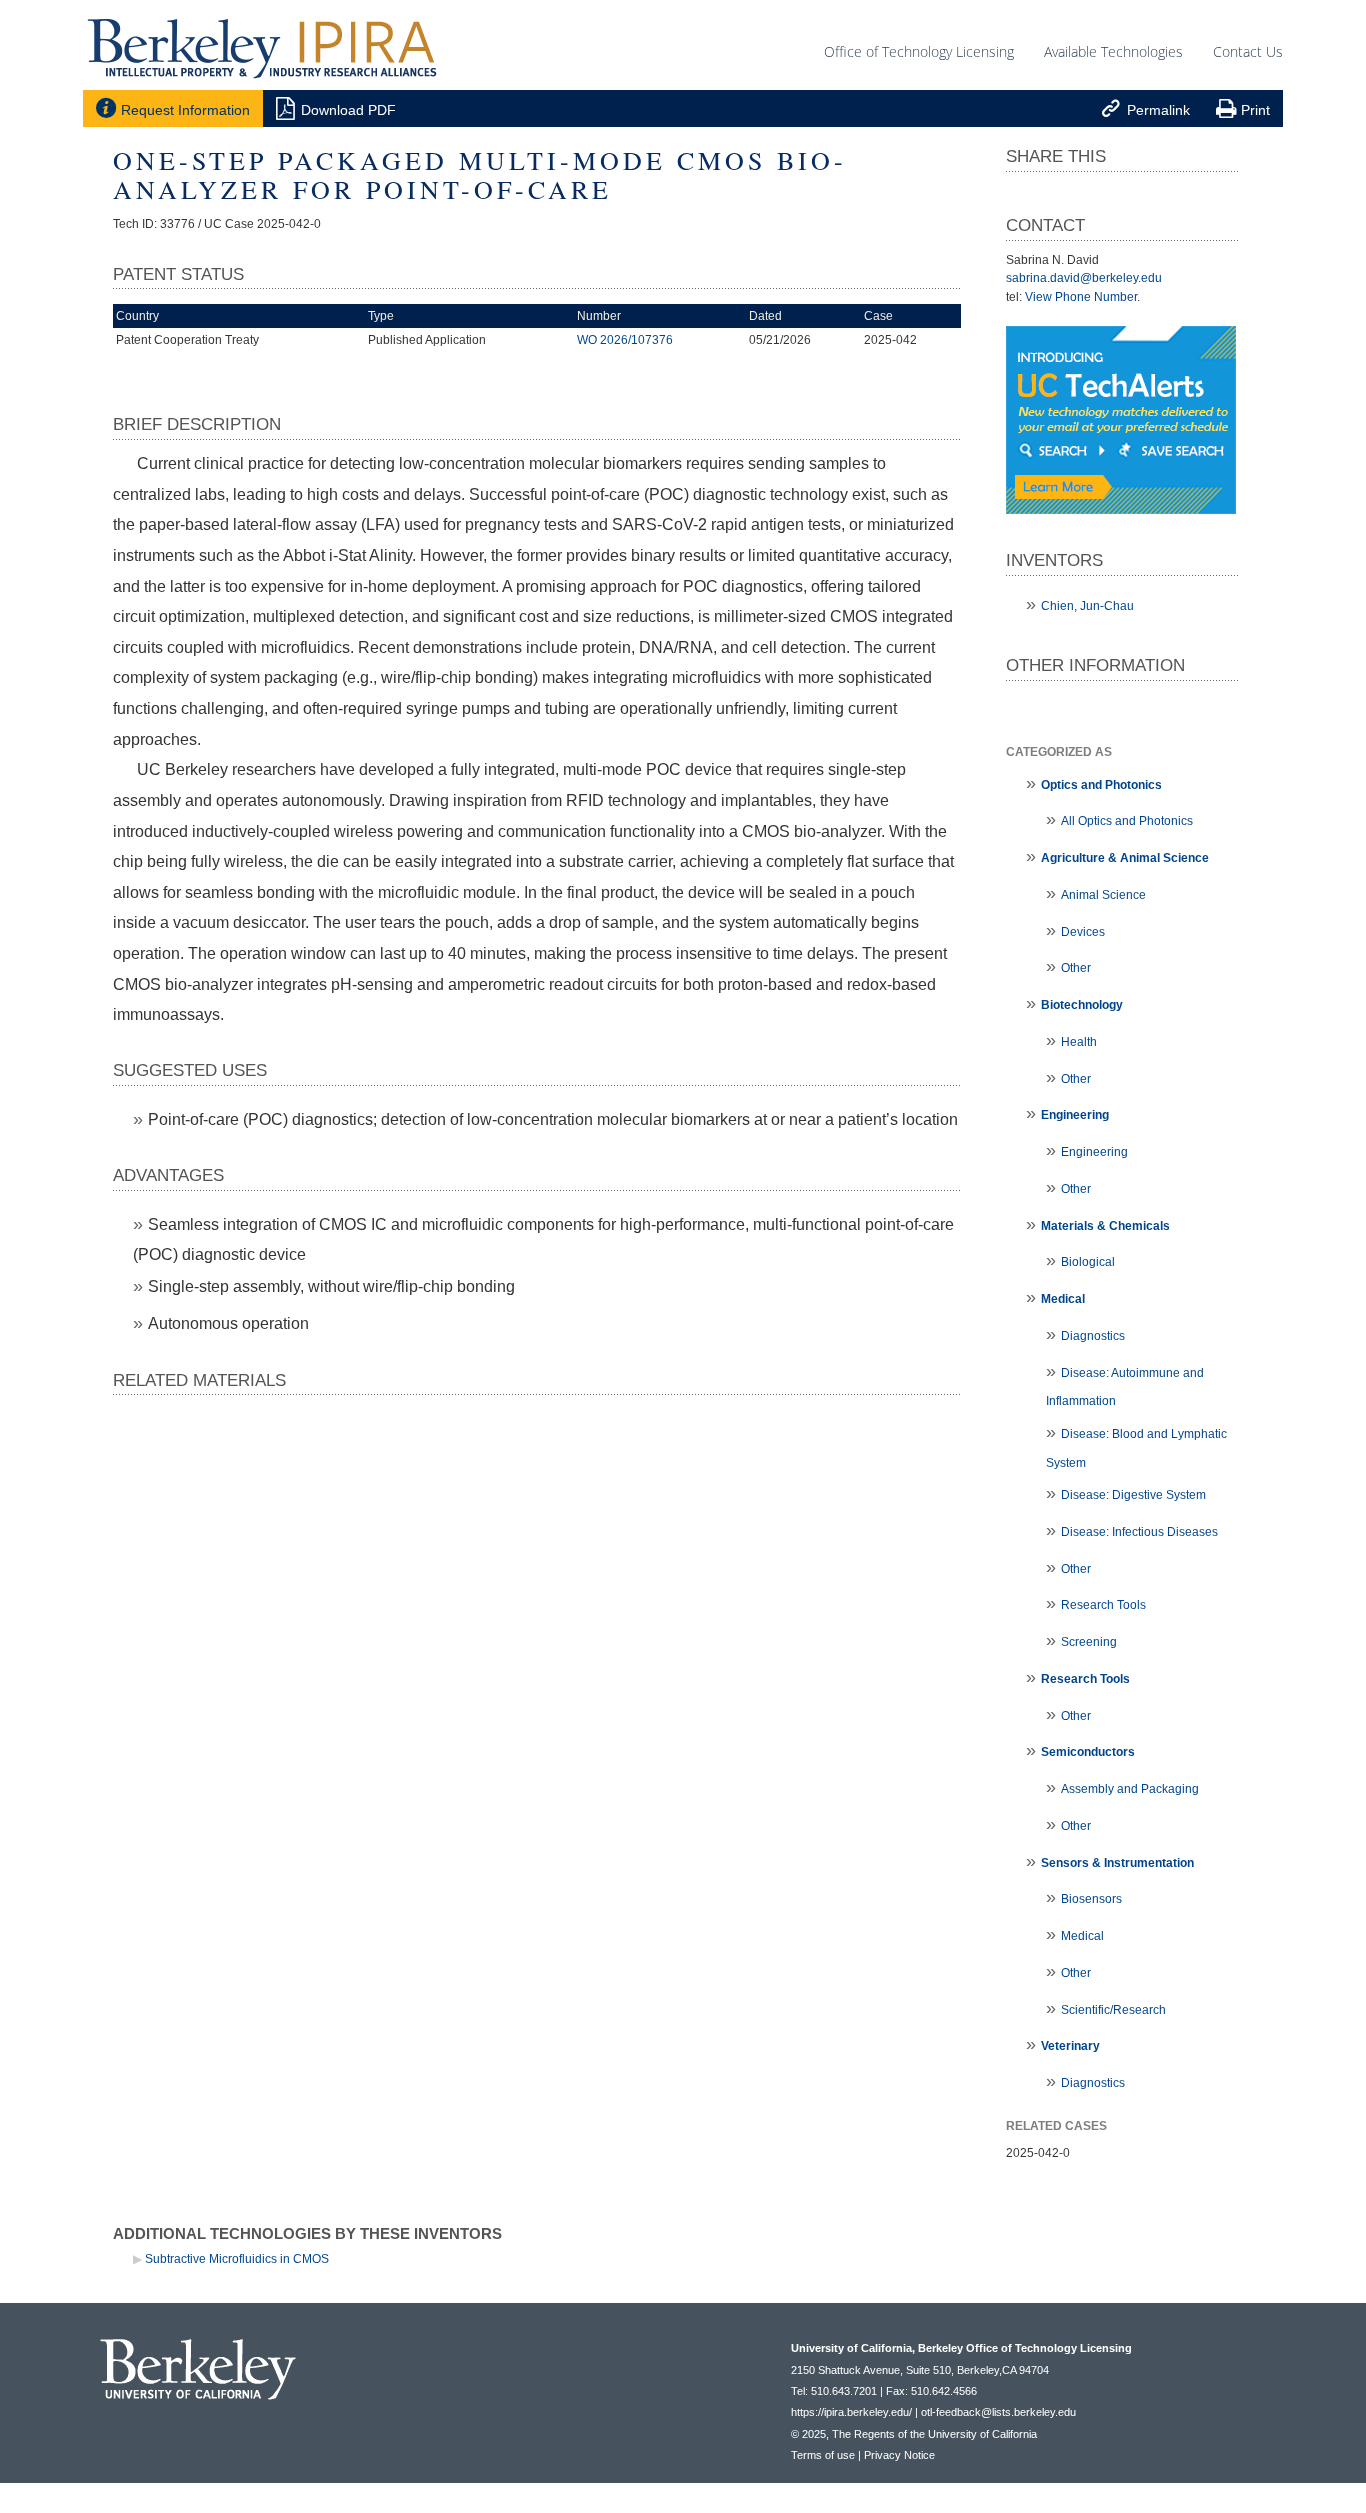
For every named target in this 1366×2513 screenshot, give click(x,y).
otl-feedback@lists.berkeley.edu (998, 2412)
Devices (1083, 932)
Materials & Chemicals (1105, 1226)
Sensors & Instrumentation (1117, 1863)
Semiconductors (1088, 1752)
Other (1076, 968)
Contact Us (1248, 51)
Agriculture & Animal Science (1125, 858)
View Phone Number (1081, 297)
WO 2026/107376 (625, 340)
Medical (1063, 1299)
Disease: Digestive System (1133, 1495)
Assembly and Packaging (1130, 1789)
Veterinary (1070, 2046)
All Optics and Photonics (1127, 821)
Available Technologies (1113, 51)
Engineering (1075, 1115)
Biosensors (1091, 1899)
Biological (1088, 1262)
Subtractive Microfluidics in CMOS (237, 2259)
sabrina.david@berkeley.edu (1084, 278)
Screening (1089, 1642)
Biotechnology (1082, 1005)
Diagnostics (1093, 1336)
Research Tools (1103, 1605)
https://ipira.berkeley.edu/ (851, 2412)
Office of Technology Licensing (919, 51)
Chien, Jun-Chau (1087, 606)
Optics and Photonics (1101, 785)
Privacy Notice (899, 2455)
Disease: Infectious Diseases (1139, 1532)
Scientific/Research (1113, 2010)
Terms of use (823, 2455)
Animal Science (1103, 895)
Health (1079, 1042)
